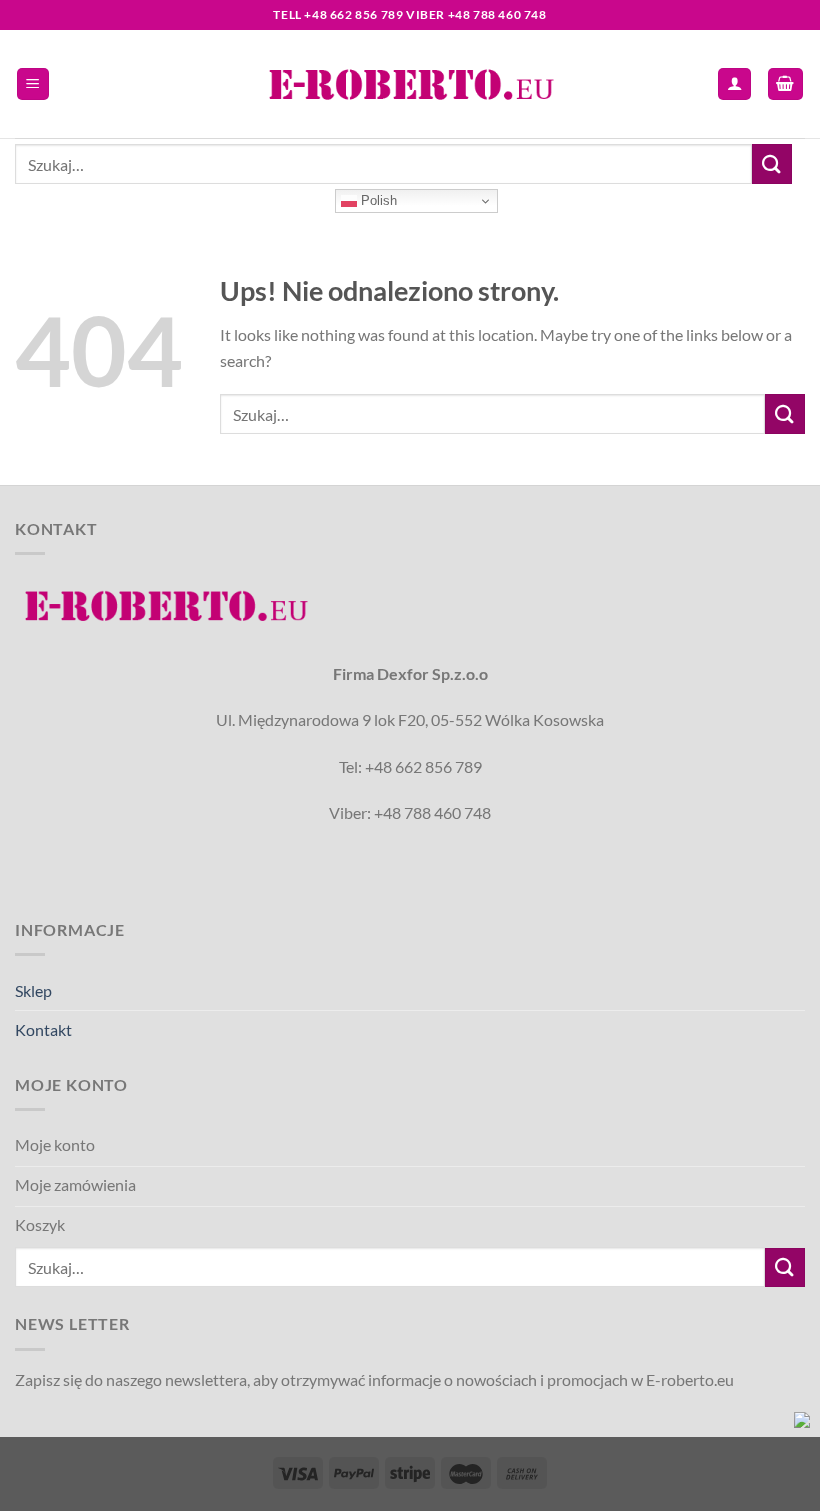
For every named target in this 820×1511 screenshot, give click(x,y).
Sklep (33, 990)
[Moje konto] (734, 84)
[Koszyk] (786, 84)
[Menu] (33, 84)
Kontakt (43, 1029)
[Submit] (772, 163)
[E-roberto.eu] (410, 83)
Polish (377, 200)
